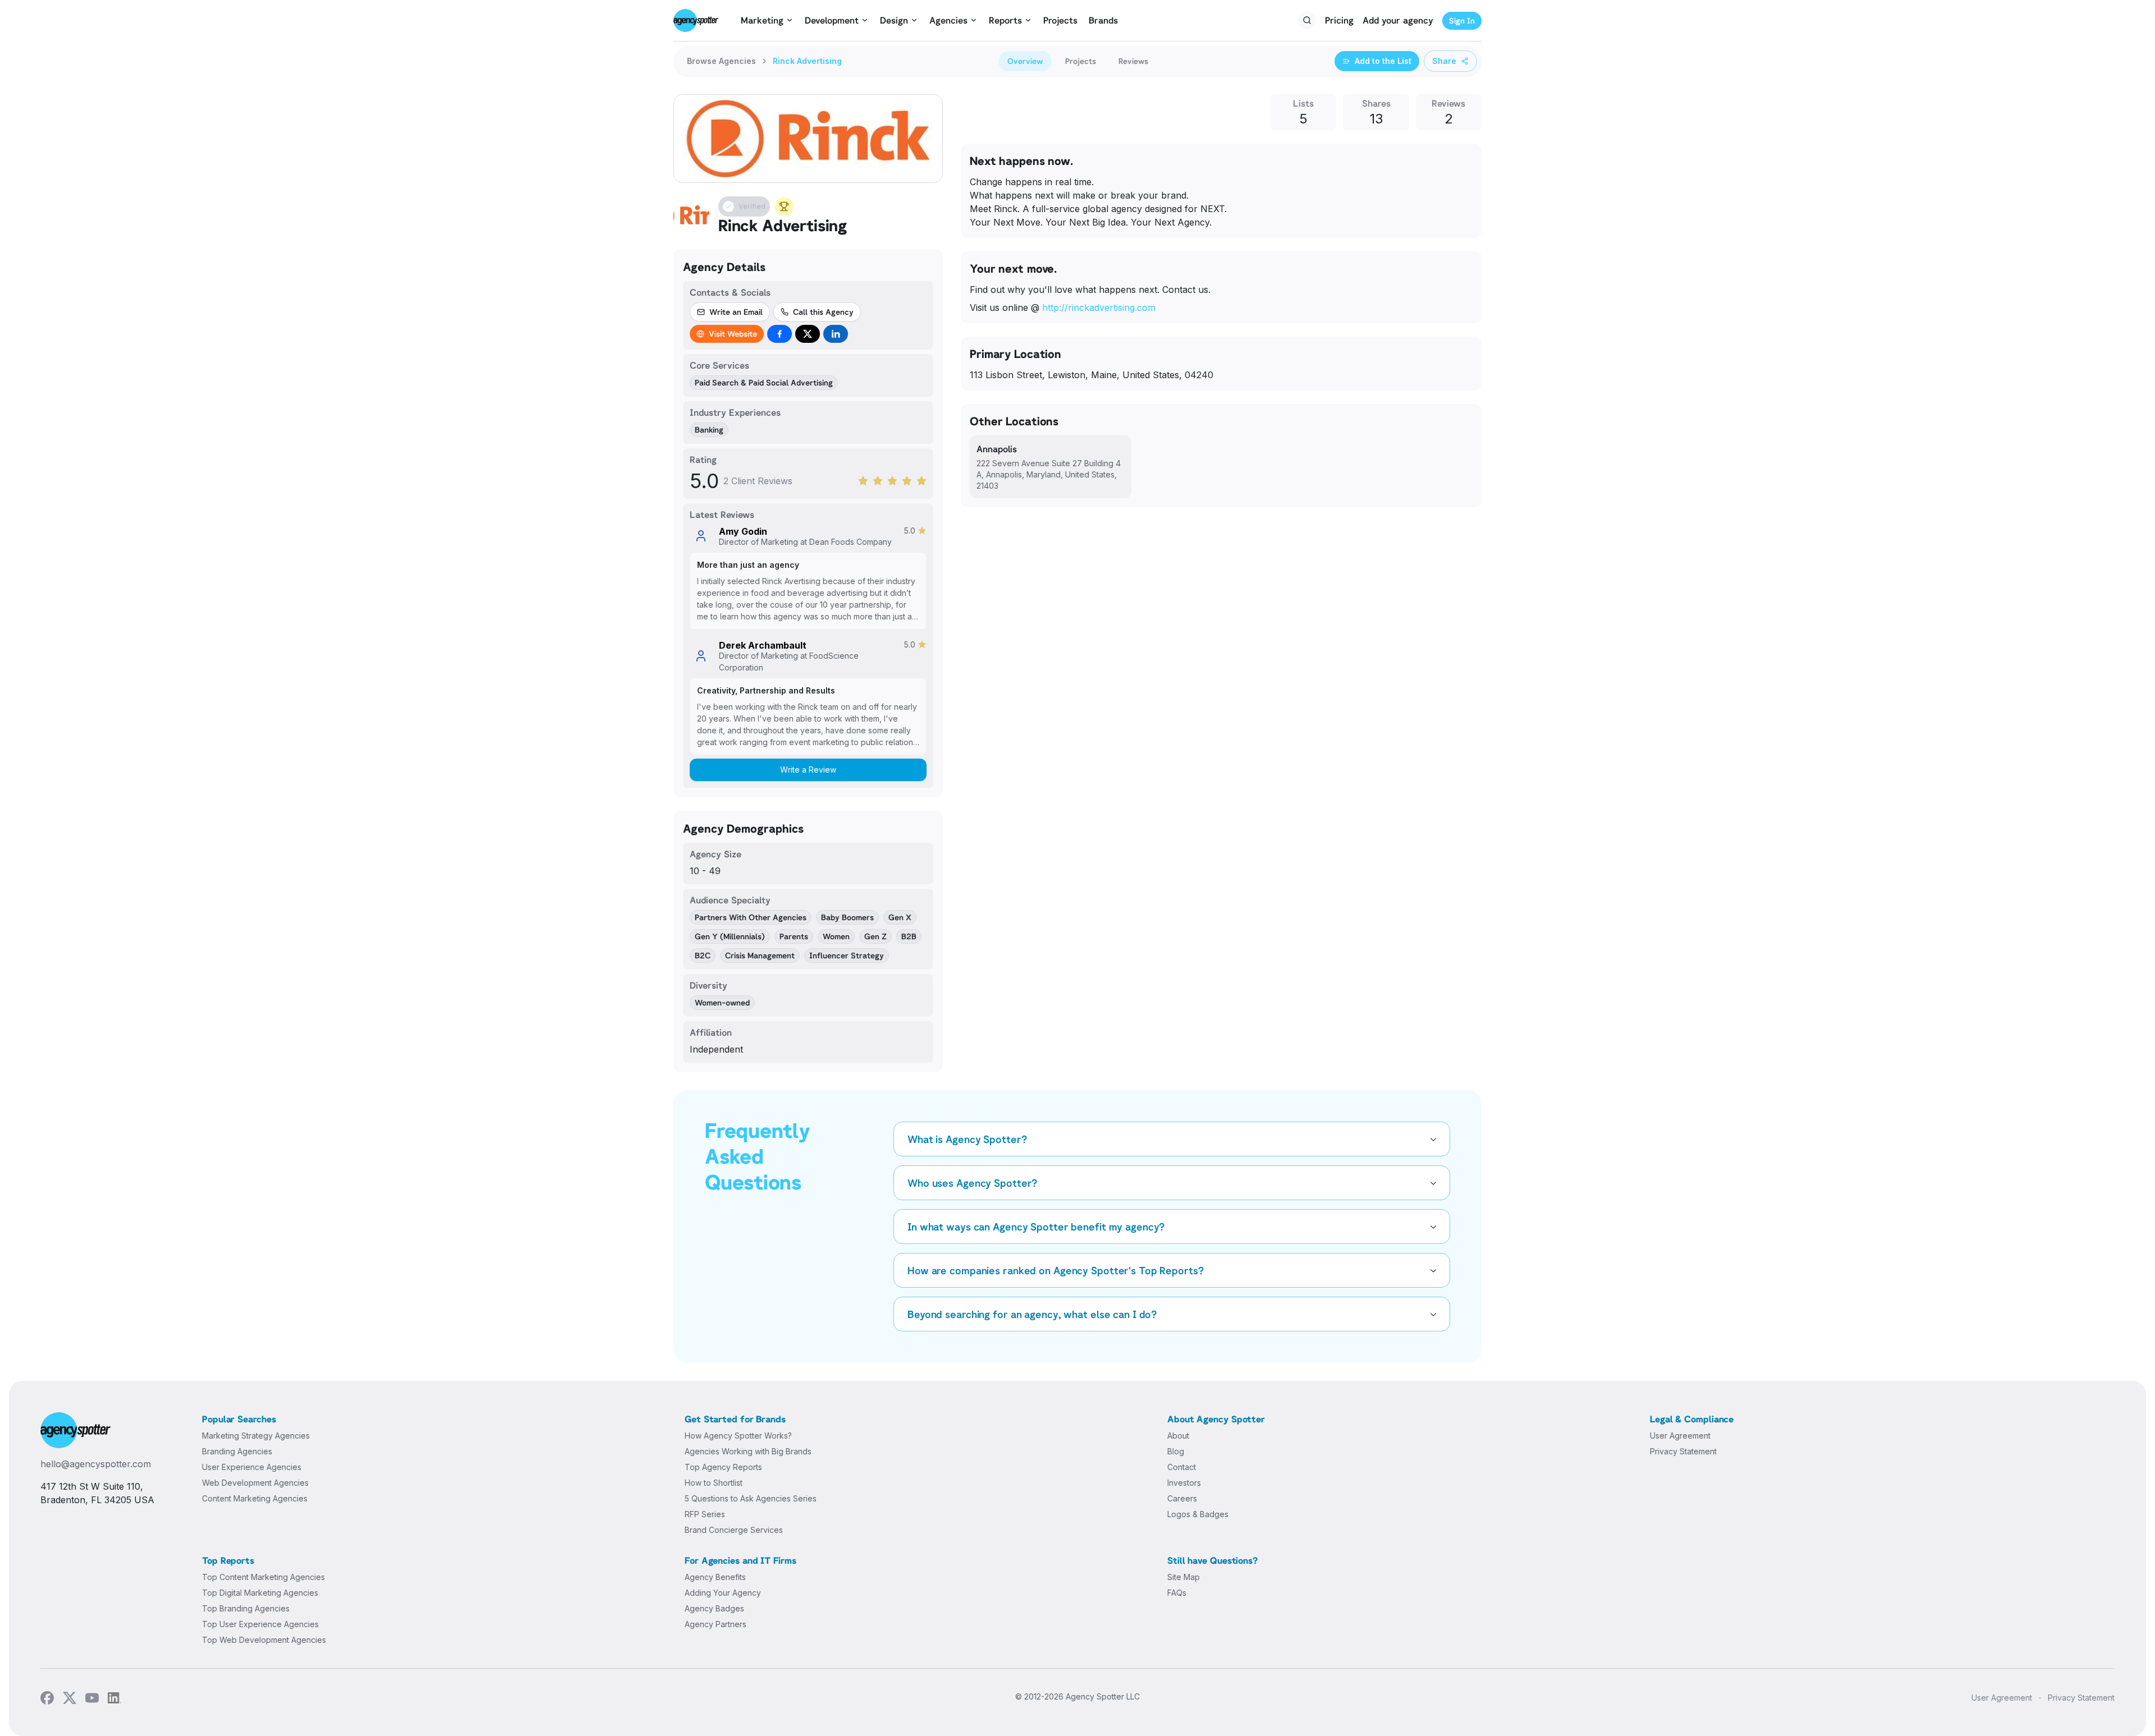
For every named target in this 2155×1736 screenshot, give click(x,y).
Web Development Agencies (255, 1483)
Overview (1025, 61)
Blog (1176, 1451)
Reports (1005, 20)
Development (832, 20)
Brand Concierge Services (734, 1530)
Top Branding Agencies (246, 1608)
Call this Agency (823, 312)
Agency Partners (716, 1624)
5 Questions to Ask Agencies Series (751, 1498)
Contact (1182, 1467)
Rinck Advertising (807, 61)
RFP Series (705, 1514)
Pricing (1339, 20)
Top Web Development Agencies (264, 1640)
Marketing (762, 20)
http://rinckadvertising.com (1099, 307)
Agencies (948, 20)
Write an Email (736, 312)
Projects (1060, 20)
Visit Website (733, 334)
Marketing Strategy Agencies (256, 1436)
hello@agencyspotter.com (96, 1464)
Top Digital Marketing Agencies (260, 1593)
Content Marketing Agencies (255, 1498)
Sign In (1462, 20)
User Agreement (1680, 1436)
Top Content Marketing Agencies (263, 1577)
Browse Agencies (721, 61)
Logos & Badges (1198, 1514)
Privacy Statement (1683, 1451)
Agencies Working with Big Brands (748, 1451)
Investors (1184, 1483)
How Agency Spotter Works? (738, 1436)
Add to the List (1383, 61)
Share (1444, 61)
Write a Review (808, 770)
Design (894, 20)
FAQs (1177, 1593)
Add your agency (1398, 20)
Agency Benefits (715, 1577)
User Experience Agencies (252, 1467)
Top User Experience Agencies (260, 1624)
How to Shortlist (714, 1483)
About (1178, 1436)
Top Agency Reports (723, 1467)
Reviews (1133, 61)
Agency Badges (714, 1608)
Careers (1182, 1498)
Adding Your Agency (723, 1593)
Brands (1103, 20)
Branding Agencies (237, 1451)
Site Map (1184, 1577)
